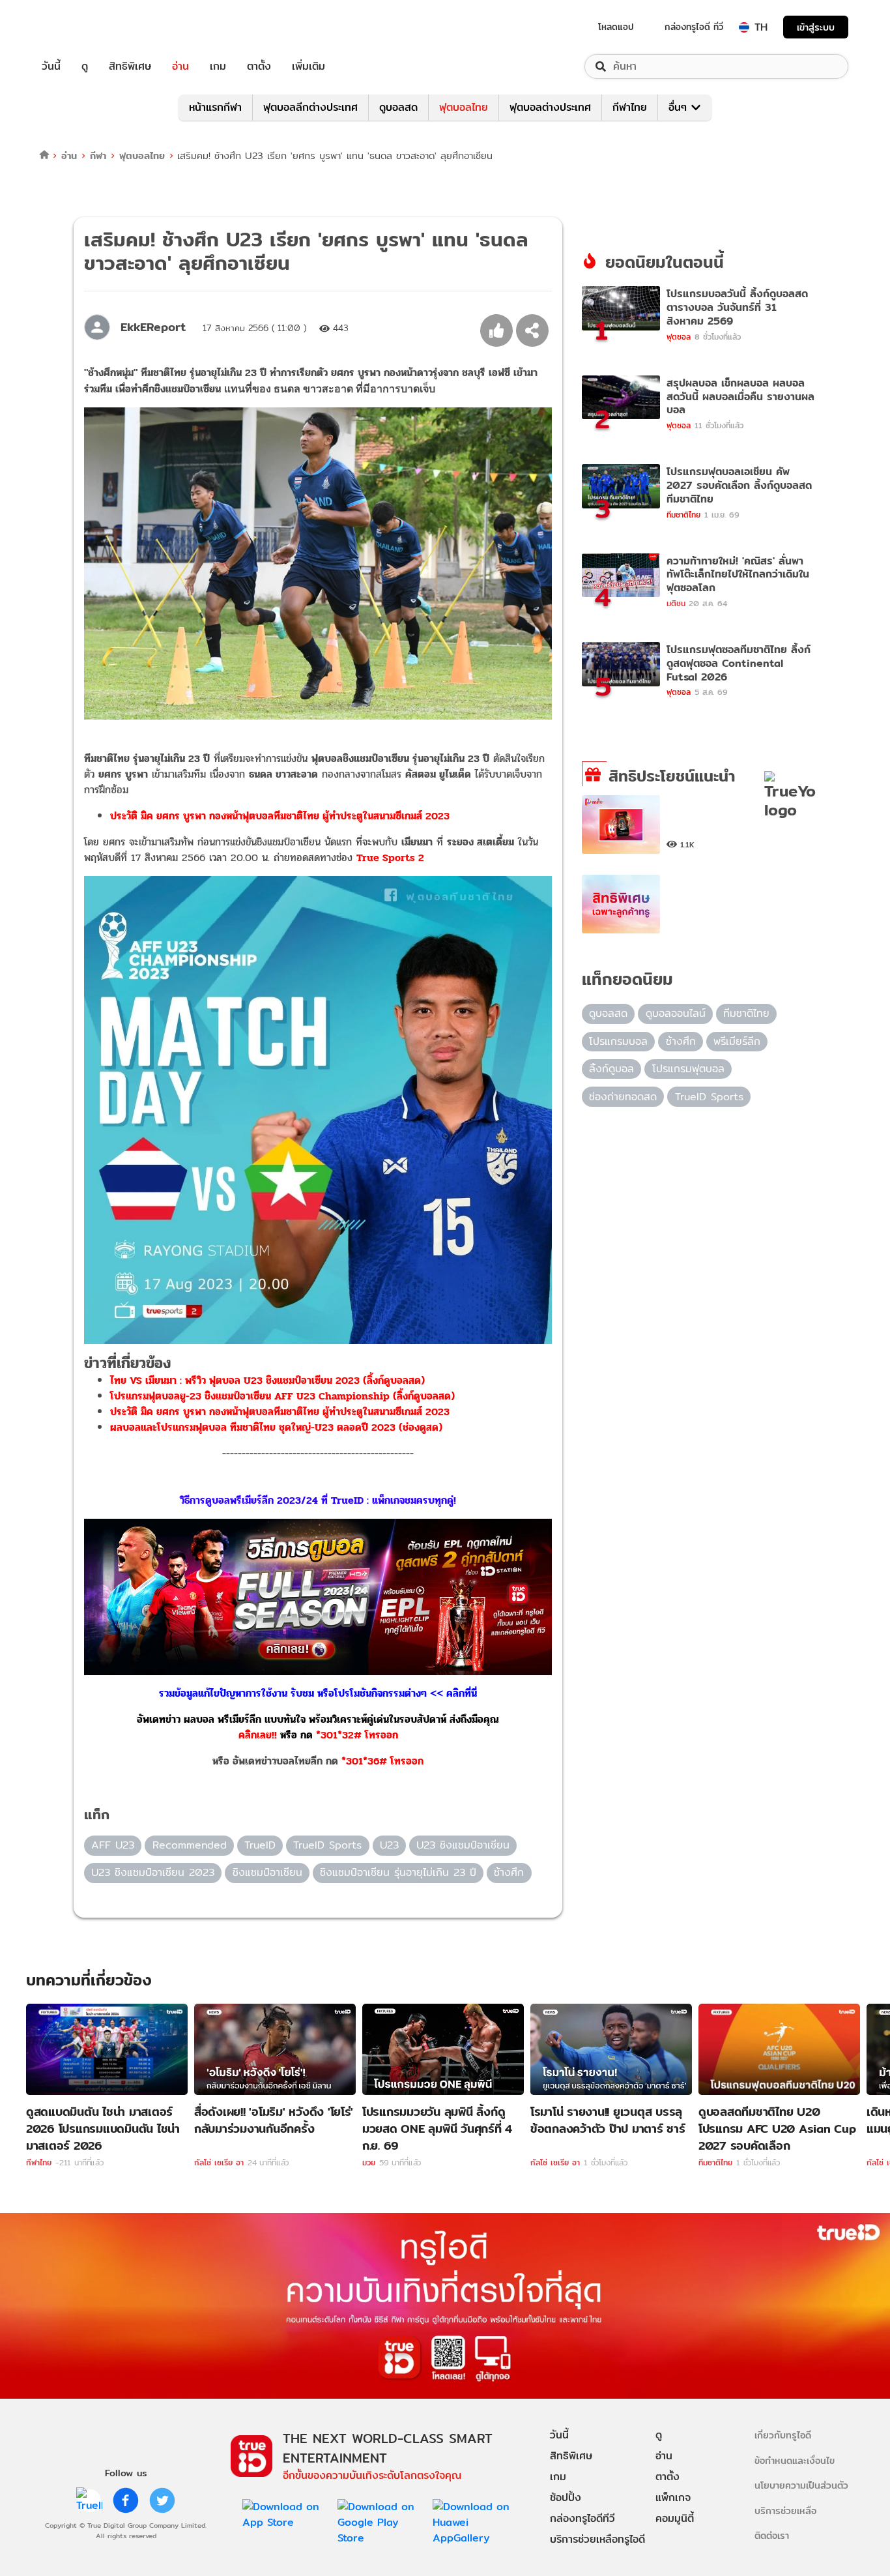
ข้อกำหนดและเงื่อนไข (795, 2460)
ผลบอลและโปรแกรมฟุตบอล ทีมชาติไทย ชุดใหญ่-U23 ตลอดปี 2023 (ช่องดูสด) (276, 1427)
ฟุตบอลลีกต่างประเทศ (310, 107)
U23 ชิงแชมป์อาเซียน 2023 (153, 1872)
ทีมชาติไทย (746, 1013)
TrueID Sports (327, 1845)
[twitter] (162, 2500)
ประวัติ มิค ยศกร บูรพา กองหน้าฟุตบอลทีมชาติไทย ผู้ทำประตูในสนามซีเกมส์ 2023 (280, 816)
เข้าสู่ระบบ (816, 27)
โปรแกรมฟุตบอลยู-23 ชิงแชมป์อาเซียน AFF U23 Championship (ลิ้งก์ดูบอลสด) (282, 1396)
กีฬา (98, 155)
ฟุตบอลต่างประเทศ (550, 107)
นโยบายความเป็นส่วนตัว (801, 2485)
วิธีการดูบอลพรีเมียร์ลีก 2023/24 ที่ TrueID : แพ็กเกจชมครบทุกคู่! (318, 1500)
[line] (89, 2500)
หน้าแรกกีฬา (215, 107)
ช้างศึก (509, 1872)
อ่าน (180, 66)
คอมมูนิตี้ (675, 2518)
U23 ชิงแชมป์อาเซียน (463, 1845)
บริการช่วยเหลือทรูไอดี (597, 2539)
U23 (389, 1845)
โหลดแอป (616, 27)
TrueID (81, 27)
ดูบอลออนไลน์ (676, 1013)
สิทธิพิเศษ (130, 66)
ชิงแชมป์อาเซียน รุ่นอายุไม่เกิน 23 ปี (398, 1872)
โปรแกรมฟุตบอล (688, 1069)
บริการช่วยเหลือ (785, 2510)
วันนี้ (51, 66)
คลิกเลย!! (258, 1735)
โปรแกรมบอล (618, 1041)
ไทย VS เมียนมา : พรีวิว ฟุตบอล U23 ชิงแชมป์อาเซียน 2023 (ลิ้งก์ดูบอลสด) (267, 1380)
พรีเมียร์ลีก (737, 1041)
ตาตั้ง (259, 66)
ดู (85, 66)
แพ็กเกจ (673, 2497)
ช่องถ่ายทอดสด (623, 1097)
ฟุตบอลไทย (464, 107)
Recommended (190, 1845)
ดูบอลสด (398, 107)
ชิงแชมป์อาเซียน (267, 1872)
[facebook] (126, 2500)
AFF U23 (113, 1845)
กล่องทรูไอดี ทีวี (694, 27)
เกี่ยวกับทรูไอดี (783, 2435)
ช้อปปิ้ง (566, 2497)
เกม (218, 66)
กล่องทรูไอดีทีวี (582, 2518)
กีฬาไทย (630, 107)
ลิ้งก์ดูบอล (611, 1069)
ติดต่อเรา (772, 2535)
